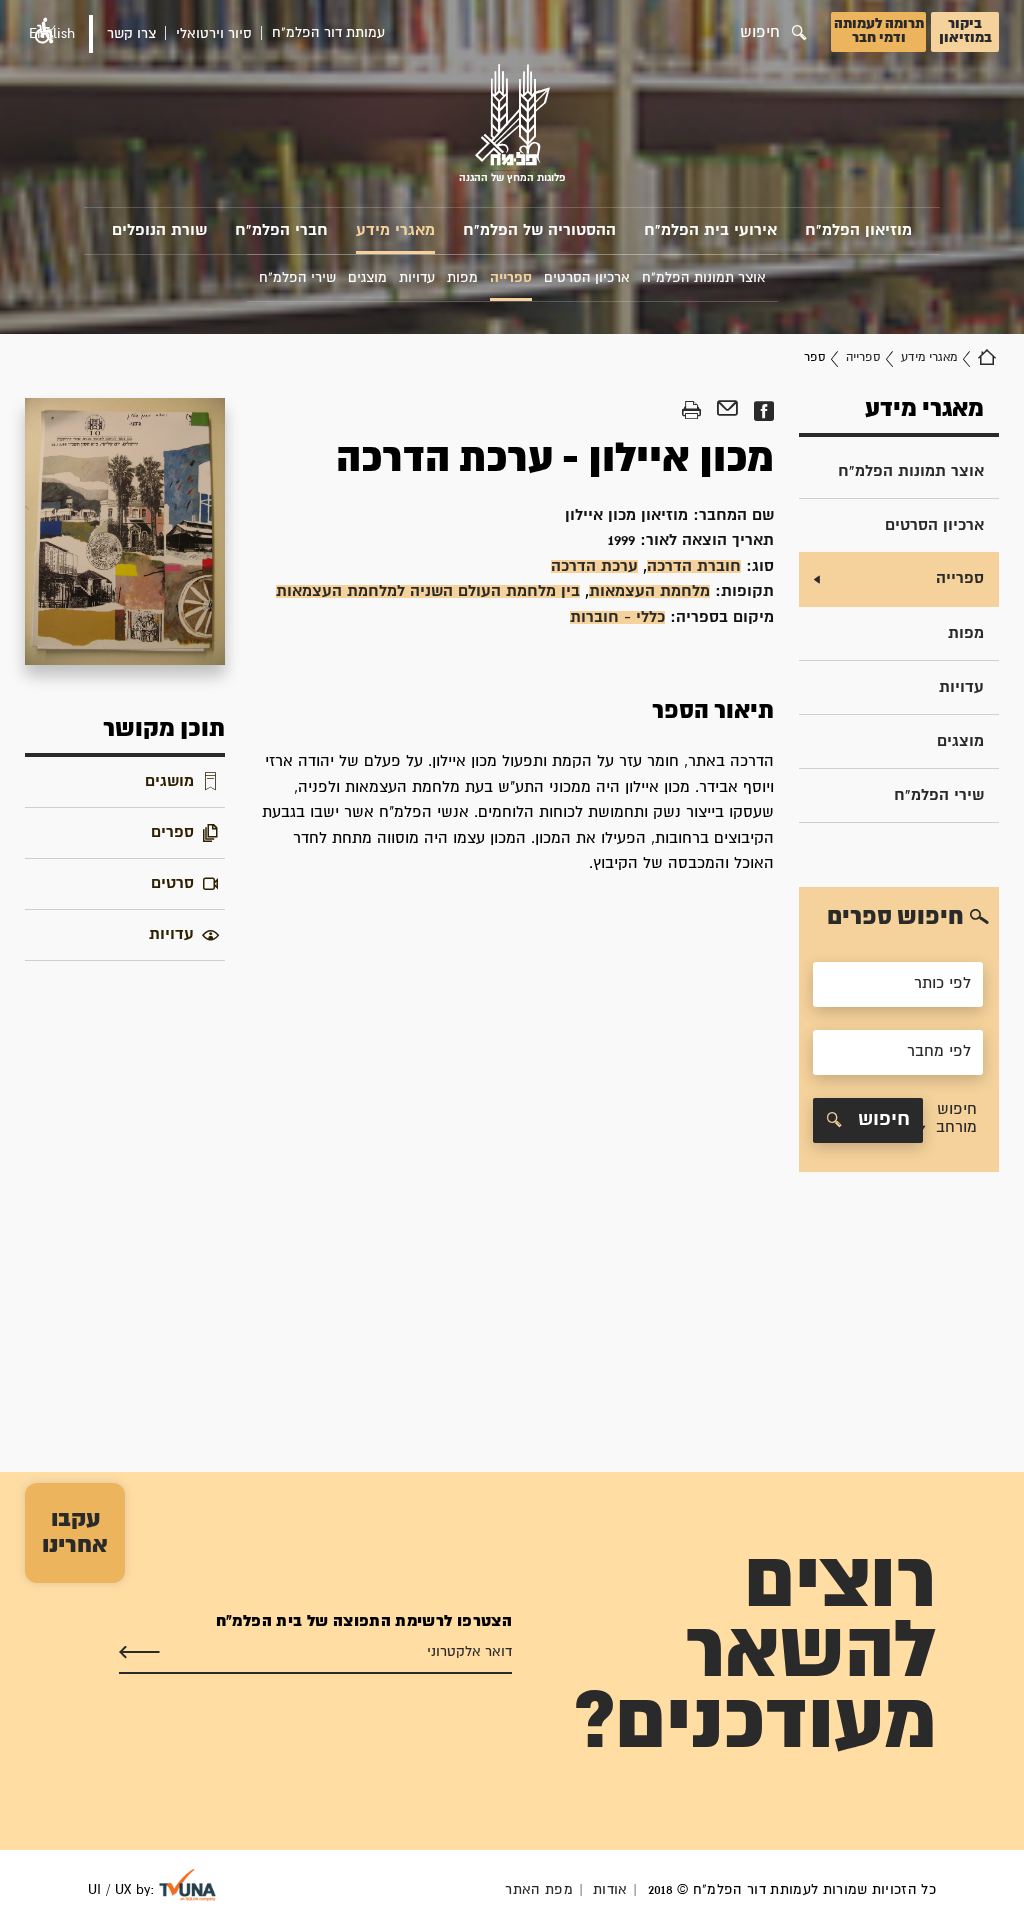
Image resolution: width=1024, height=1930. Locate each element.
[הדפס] (691, 411)
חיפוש (881, 1119)
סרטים (172, 883)
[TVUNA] (187, 1885)
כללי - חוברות (617, 617)
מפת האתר (539, 1890)
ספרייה (863, 357)
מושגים (169, 781)
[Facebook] (763, 411)
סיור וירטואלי (214, 34)
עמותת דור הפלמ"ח (328, 33)
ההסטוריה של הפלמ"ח (539, 230)
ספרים (172, 832)
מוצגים (960, 741)
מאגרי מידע (395, 230)
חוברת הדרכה (694, 566)
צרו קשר (131, 34)
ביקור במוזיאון (965, 31)
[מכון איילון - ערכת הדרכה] (125, 531)
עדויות (961, 687)
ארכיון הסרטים (934, 525)
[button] (950, 1120)
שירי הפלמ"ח (939, 795)
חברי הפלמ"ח (281, 230)
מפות (966, 633)
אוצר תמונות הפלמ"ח (911, 471)
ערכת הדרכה (594, 566)
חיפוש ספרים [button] (895, 917)
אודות (610, 1890)
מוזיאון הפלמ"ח (858, 230)
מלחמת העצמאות (649, 591)
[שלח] (139, 1653)
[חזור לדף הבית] (987, 358)
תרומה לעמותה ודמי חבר (879, 31)
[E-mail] (727, 411)
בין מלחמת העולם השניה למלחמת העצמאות (428, 591)
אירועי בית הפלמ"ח (710, 230)
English (52, 34)
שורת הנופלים (159, 230)
